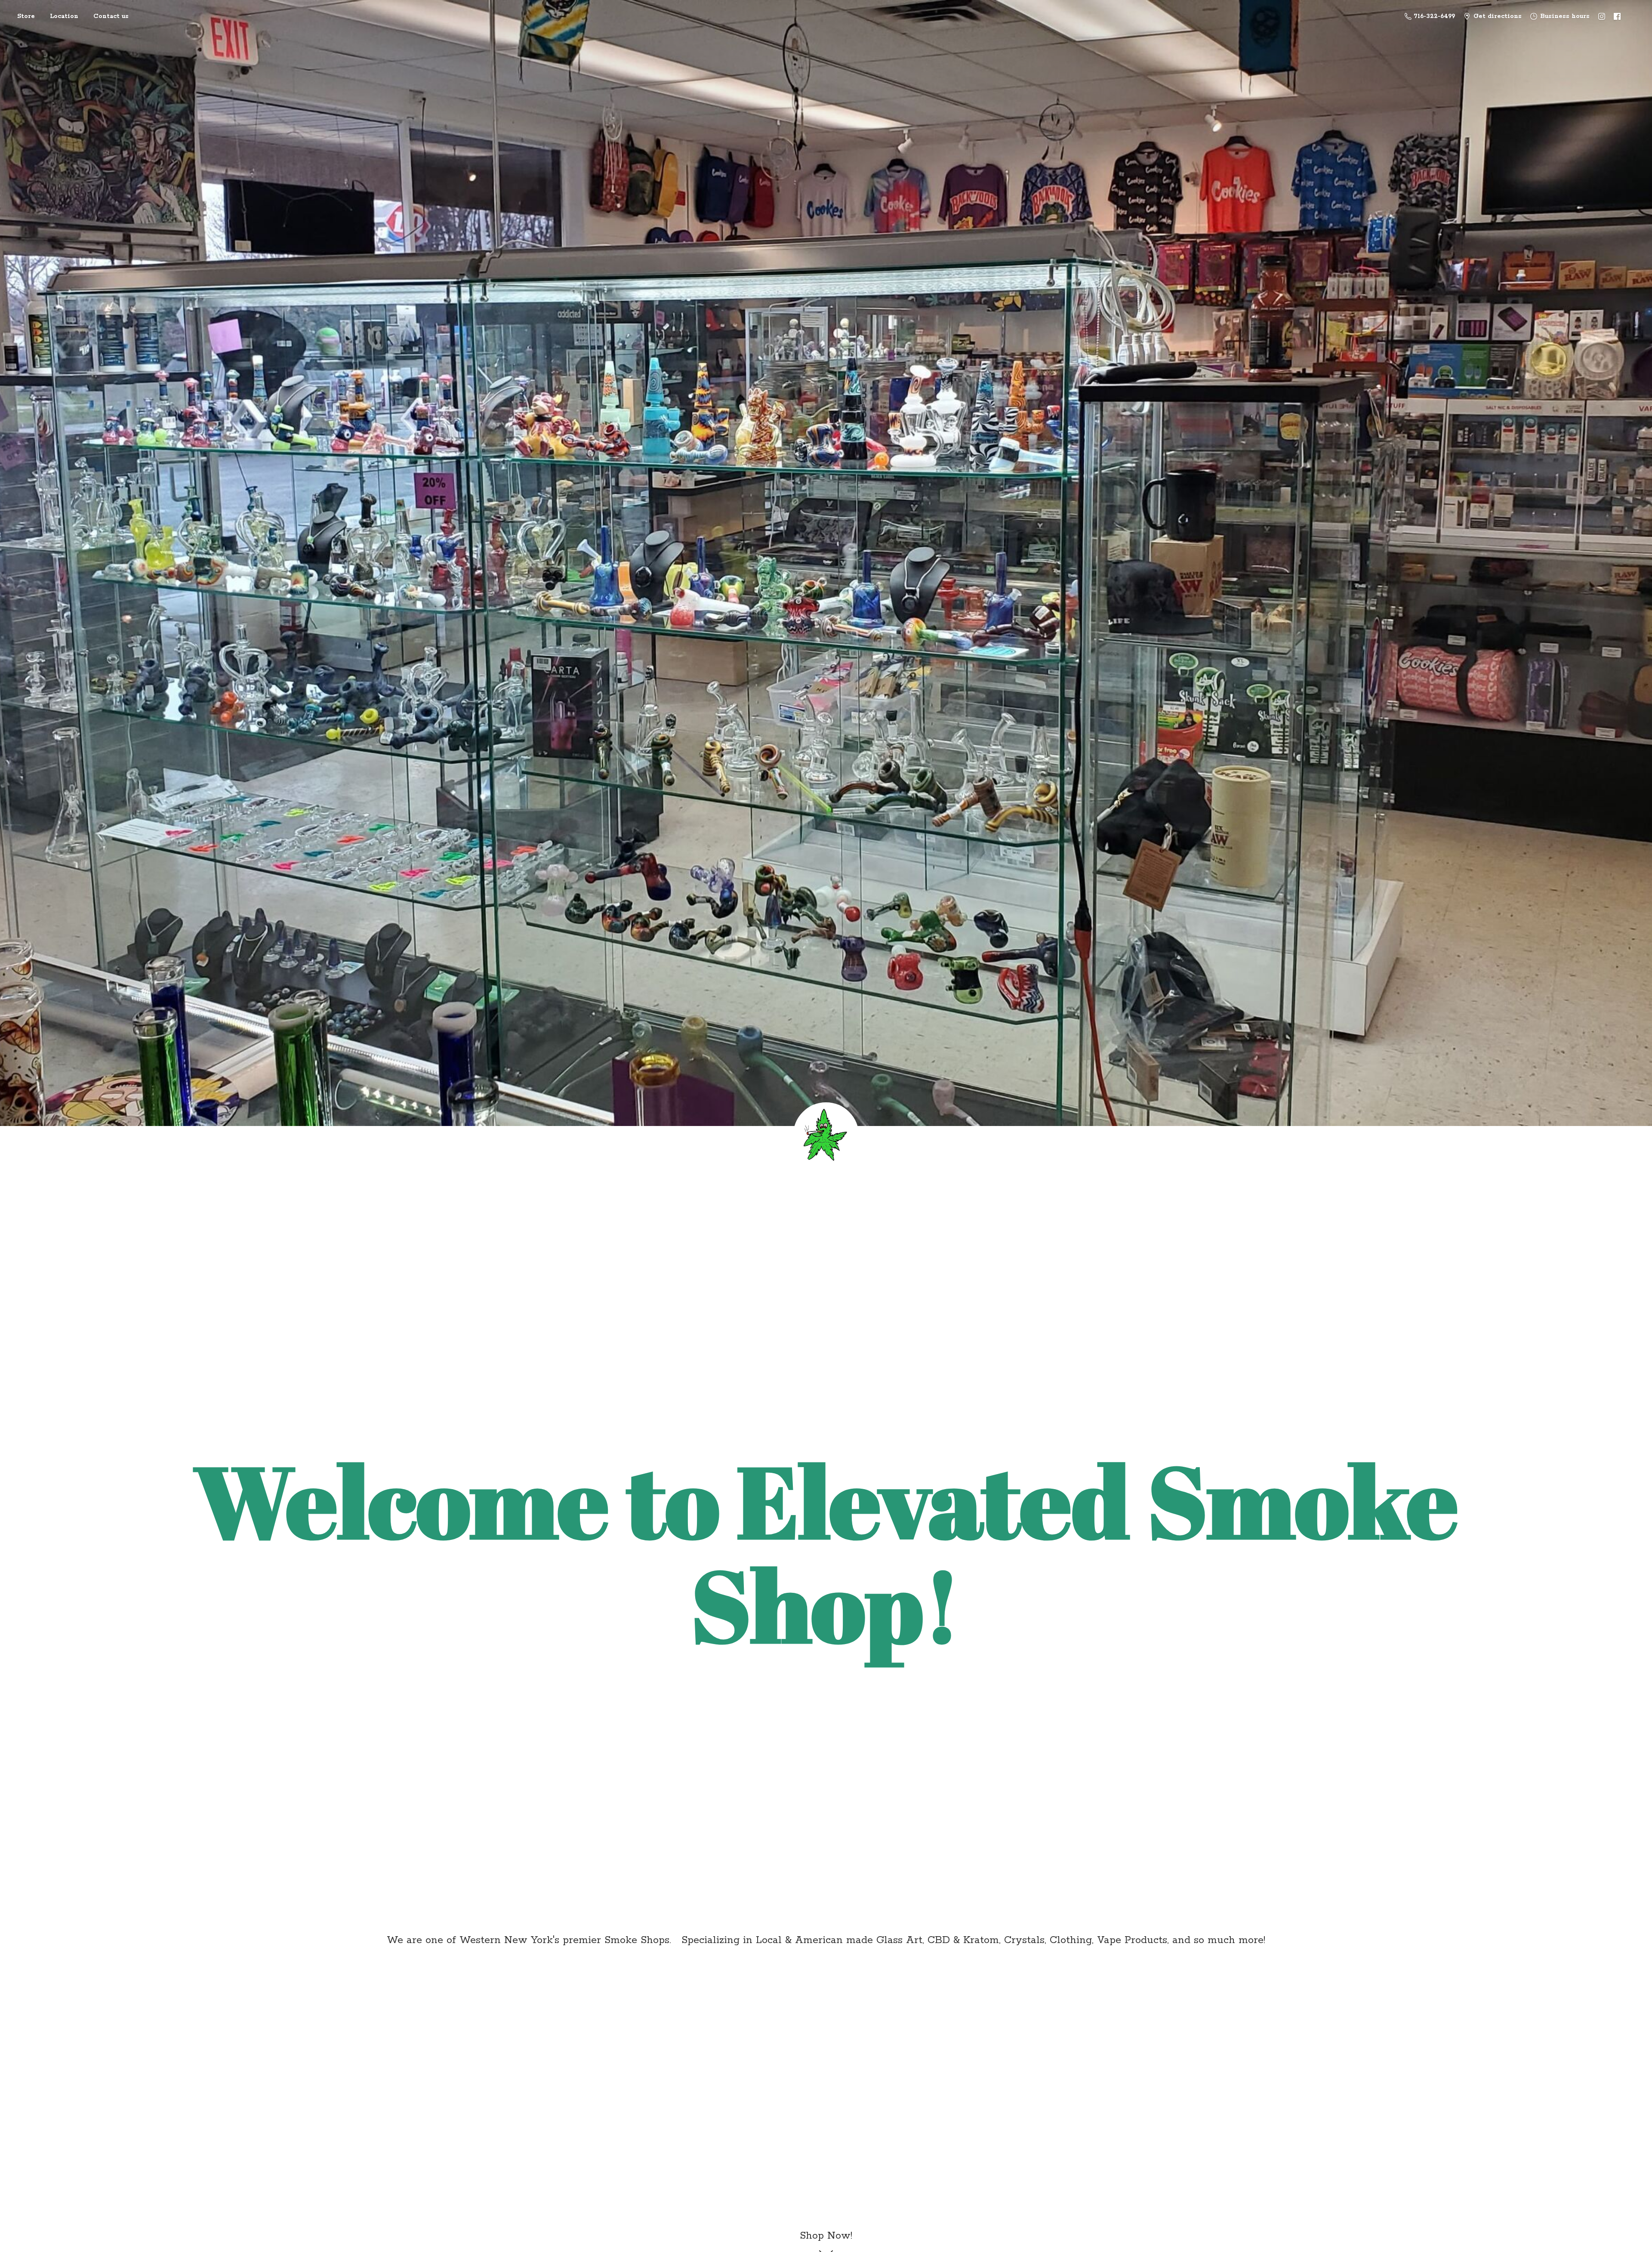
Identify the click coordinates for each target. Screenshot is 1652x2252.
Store (26, 16)
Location (64, 16)
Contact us (111, 16)
